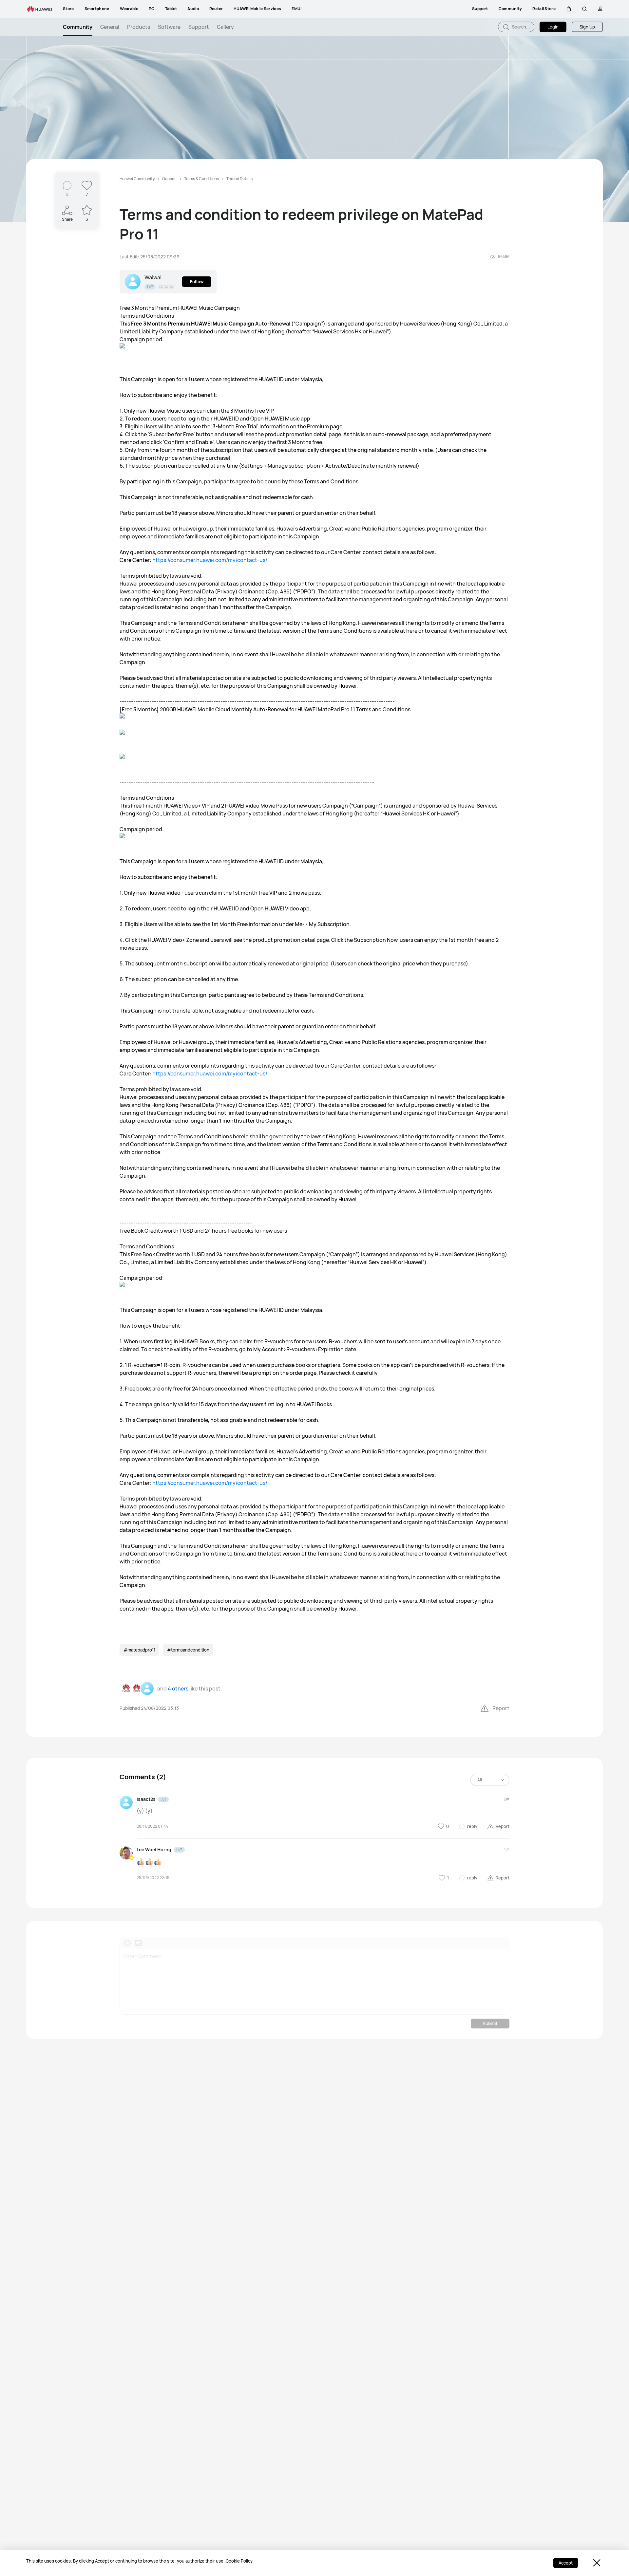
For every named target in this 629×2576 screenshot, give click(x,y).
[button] (569, 9)
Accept (566, 2563)
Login (553, 27)
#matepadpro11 (139, 1650)
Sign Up (587, 27)
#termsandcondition (188, 1650)
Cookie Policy (239, 2561)
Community (78, 27)
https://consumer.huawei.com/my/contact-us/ (210, 560)
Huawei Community (137, 179)
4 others (178, 1689)
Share (67, 219)
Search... (521, 27)
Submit (490, 2023)
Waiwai (153, 277)
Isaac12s (146, 1799)
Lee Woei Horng (154, 1849)
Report (501, 1708)
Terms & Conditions (201, 179)
